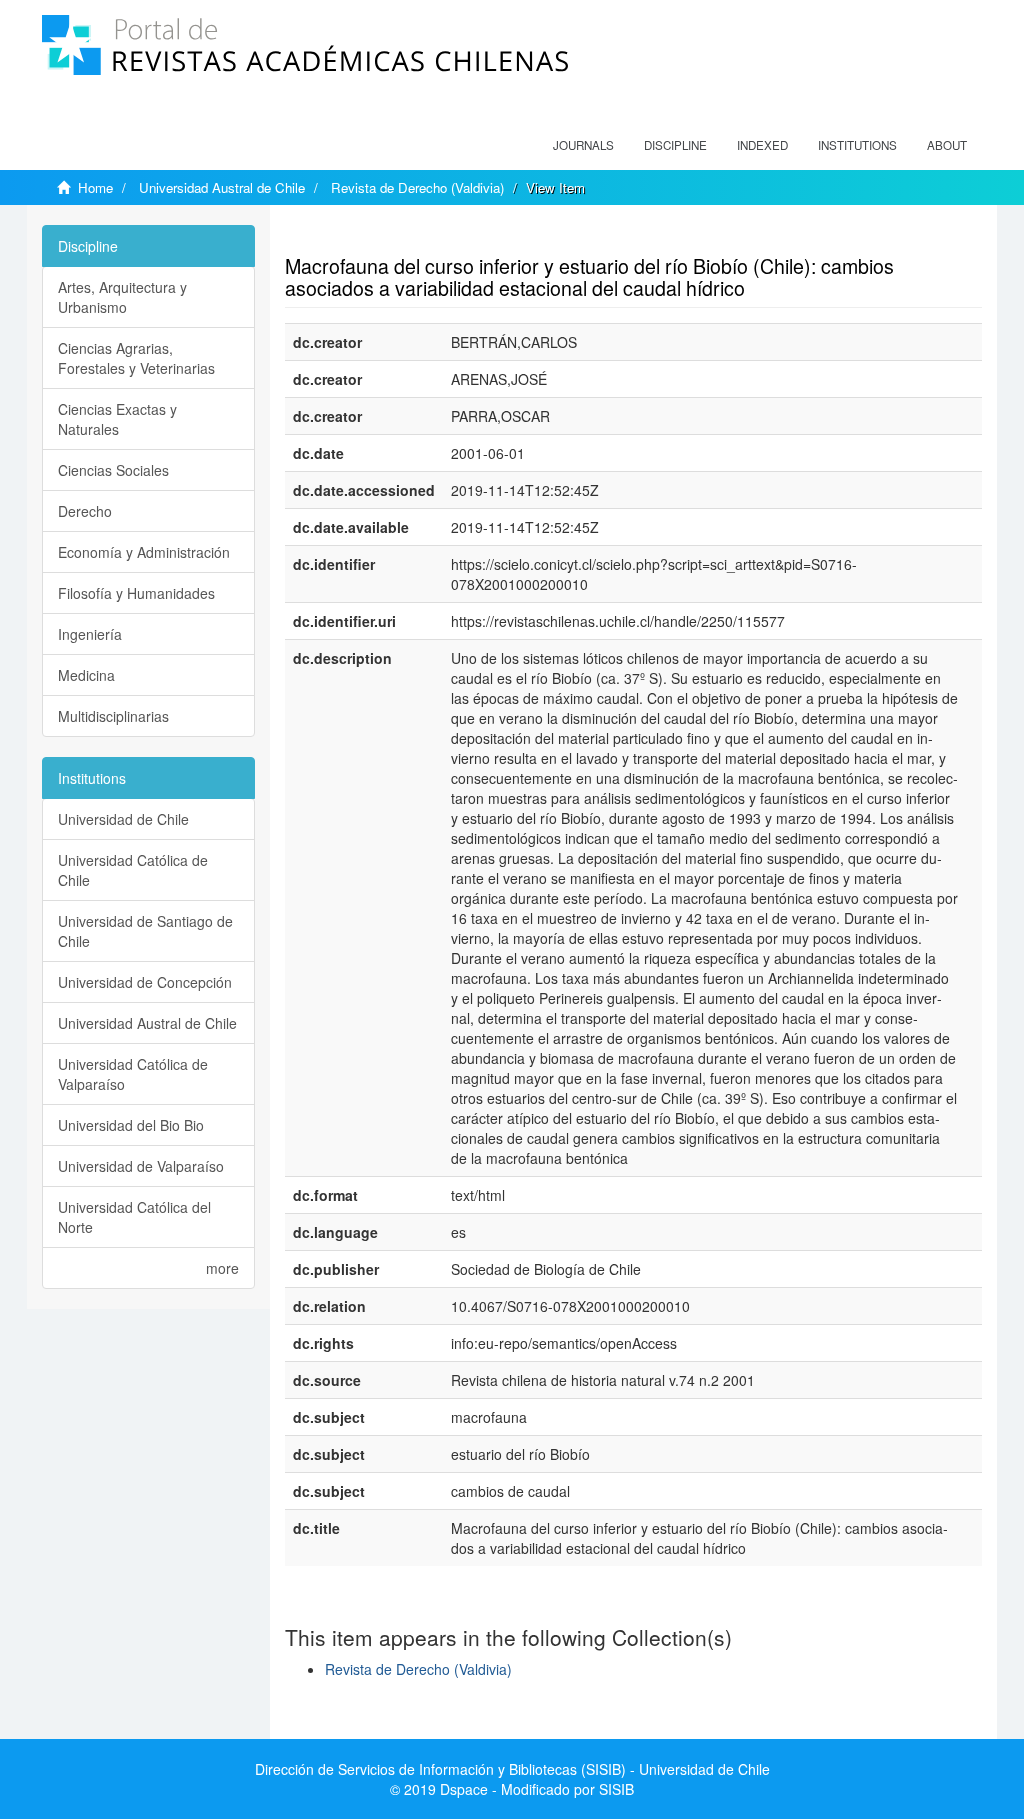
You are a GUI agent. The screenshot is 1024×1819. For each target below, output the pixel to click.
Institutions (857, 145)
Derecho (85, 511)
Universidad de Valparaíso (141, 1166)
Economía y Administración (144, 552)
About (947, 145)
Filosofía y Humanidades (136, 593)
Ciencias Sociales (113, 470)
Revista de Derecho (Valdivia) (417, 187)
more (222, 1268)
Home (95, 187)
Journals (583, 145)
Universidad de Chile (123, 819)
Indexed (762, 145)
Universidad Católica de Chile (133, 870)
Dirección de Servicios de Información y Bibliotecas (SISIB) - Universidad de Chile (512, 1769)
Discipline (675, 145)
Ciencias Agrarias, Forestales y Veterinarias (136, 358)
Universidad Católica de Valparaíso (133, 1074)
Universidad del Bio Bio (131, 1125)
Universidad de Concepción (145, 982)
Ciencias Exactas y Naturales (117, 419)
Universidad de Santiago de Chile (145, 931)
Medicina (86, 675)
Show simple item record (363, 235)
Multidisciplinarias (113, 716)
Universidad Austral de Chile (222, 187)
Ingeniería (90, 634)
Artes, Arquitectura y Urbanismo (122, 297)
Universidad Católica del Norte (134, 1217)
